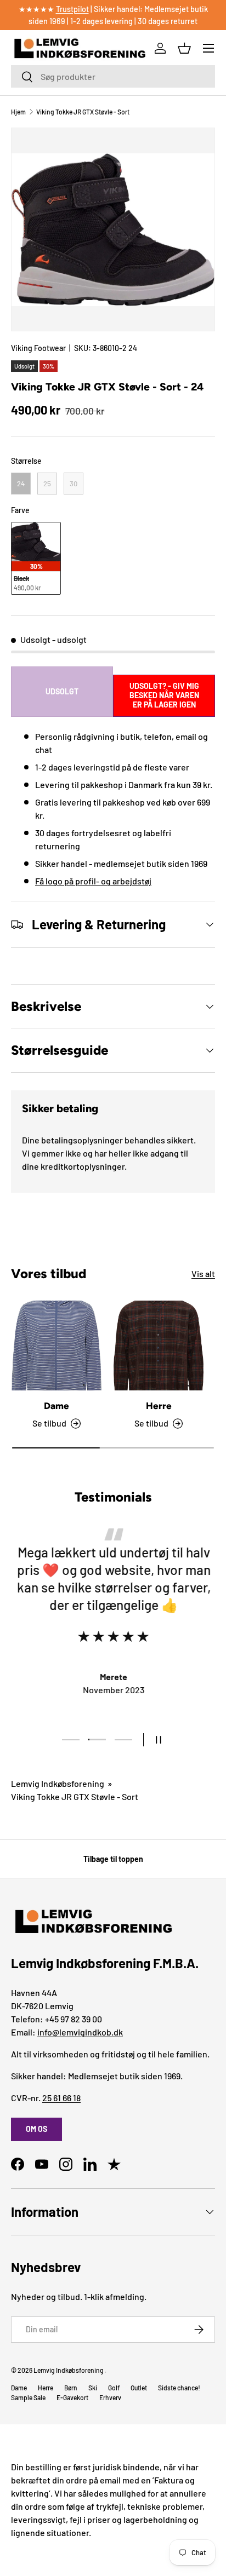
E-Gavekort (72, 2397)
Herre (159, 1406)
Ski (93, 2388)
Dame (56, 1406)
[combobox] (113, 76)
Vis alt (203, 1273)
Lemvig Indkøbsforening (58, 1783)
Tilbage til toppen (113, 1859)
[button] (184, 48)
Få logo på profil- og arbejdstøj (93, 881)
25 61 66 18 (61, 2098)
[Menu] (208, 48)
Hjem (18, 112)
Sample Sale (28, 2397)
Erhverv (110, 2397)
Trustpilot (72, 9)
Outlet (139, 2388)
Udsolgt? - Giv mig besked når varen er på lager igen (164, 695)
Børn (71, 2388)
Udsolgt (62, 691)
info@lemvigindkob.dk (80, 2032)
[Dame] (56, 1346)
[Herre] (159, 1346)
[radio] (21, 484)
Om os (36, 2129)
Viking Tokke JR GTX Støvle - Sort (83, 112)
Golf (114, 2388)
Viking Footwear (38, 348)
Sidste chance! (179, 2388)
